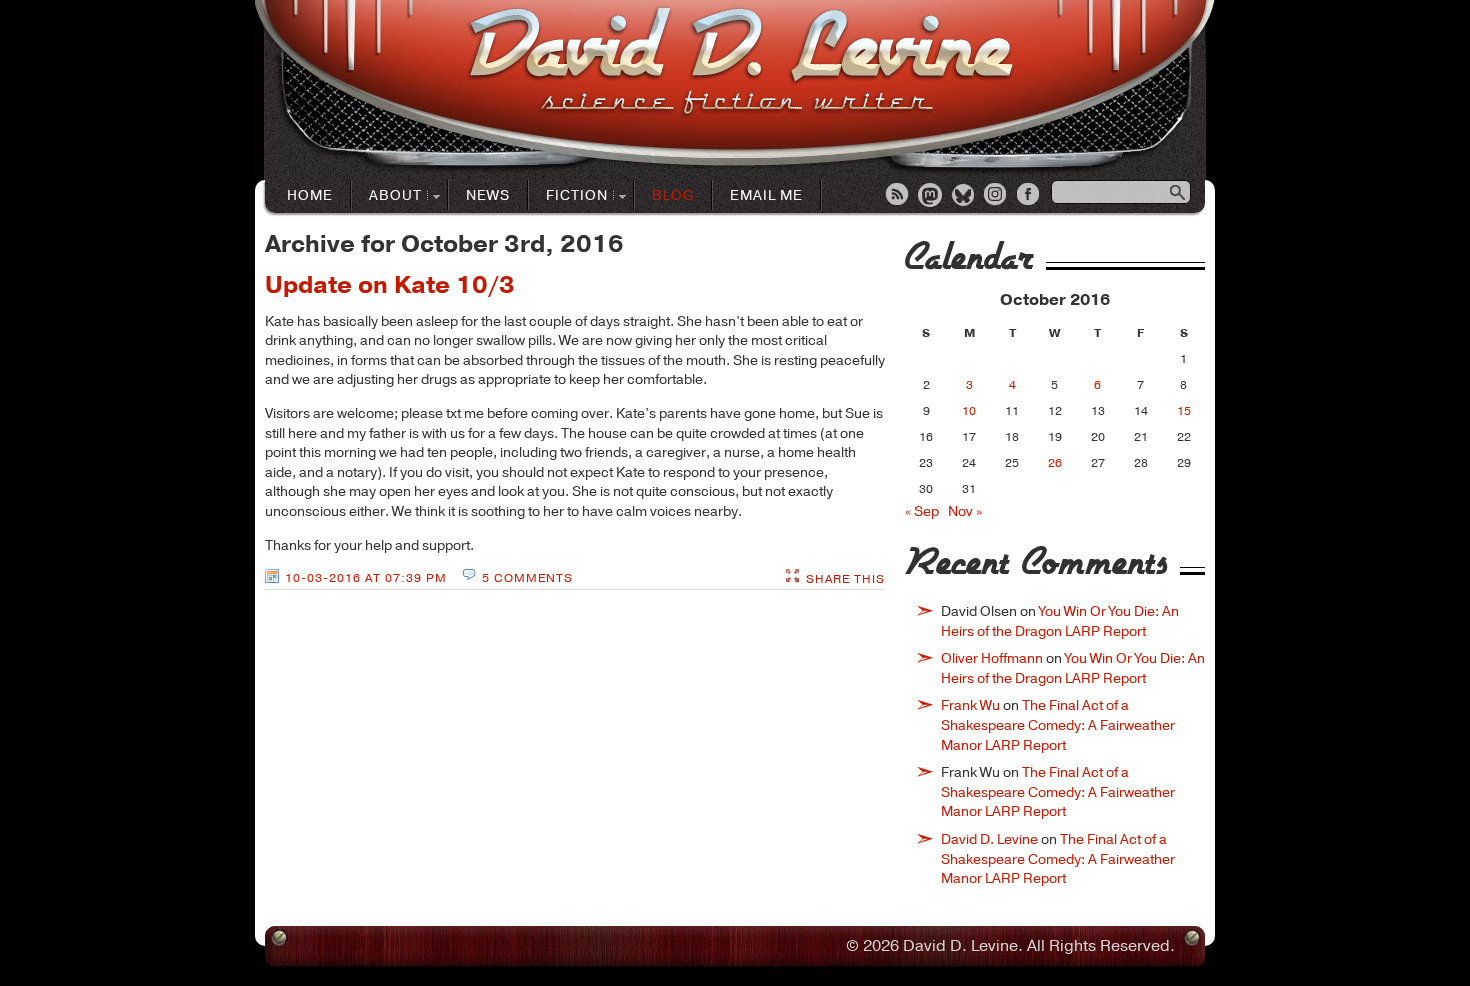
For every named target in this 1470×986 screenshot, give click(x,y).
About (387, 196)
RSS (898, 196)
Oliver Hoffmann (992, 658)
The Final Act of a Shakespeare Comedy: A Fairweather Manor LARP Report (1058, 725)
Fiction (568, 196)
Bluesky (964, 196)
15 (1184, 411)
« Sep (922, 511)
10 (969, 411)
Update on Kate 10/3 (390, 285)
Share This (845, 579)
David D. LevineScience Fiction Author (740, 62)
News (488, 195)
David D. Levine (989, 839)
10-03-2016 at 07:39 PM (366, 578)
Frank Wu (970, 705)
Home (310, 195)
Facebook (1030, 196)
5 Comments (527, 578)
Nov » (965, 511)
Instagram (997, 196)
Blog (673, 195)
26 (1055, 463)
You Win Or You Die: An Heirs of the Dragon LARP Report (1060, 621)
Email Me (766, 195)
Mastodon (931, 196)
